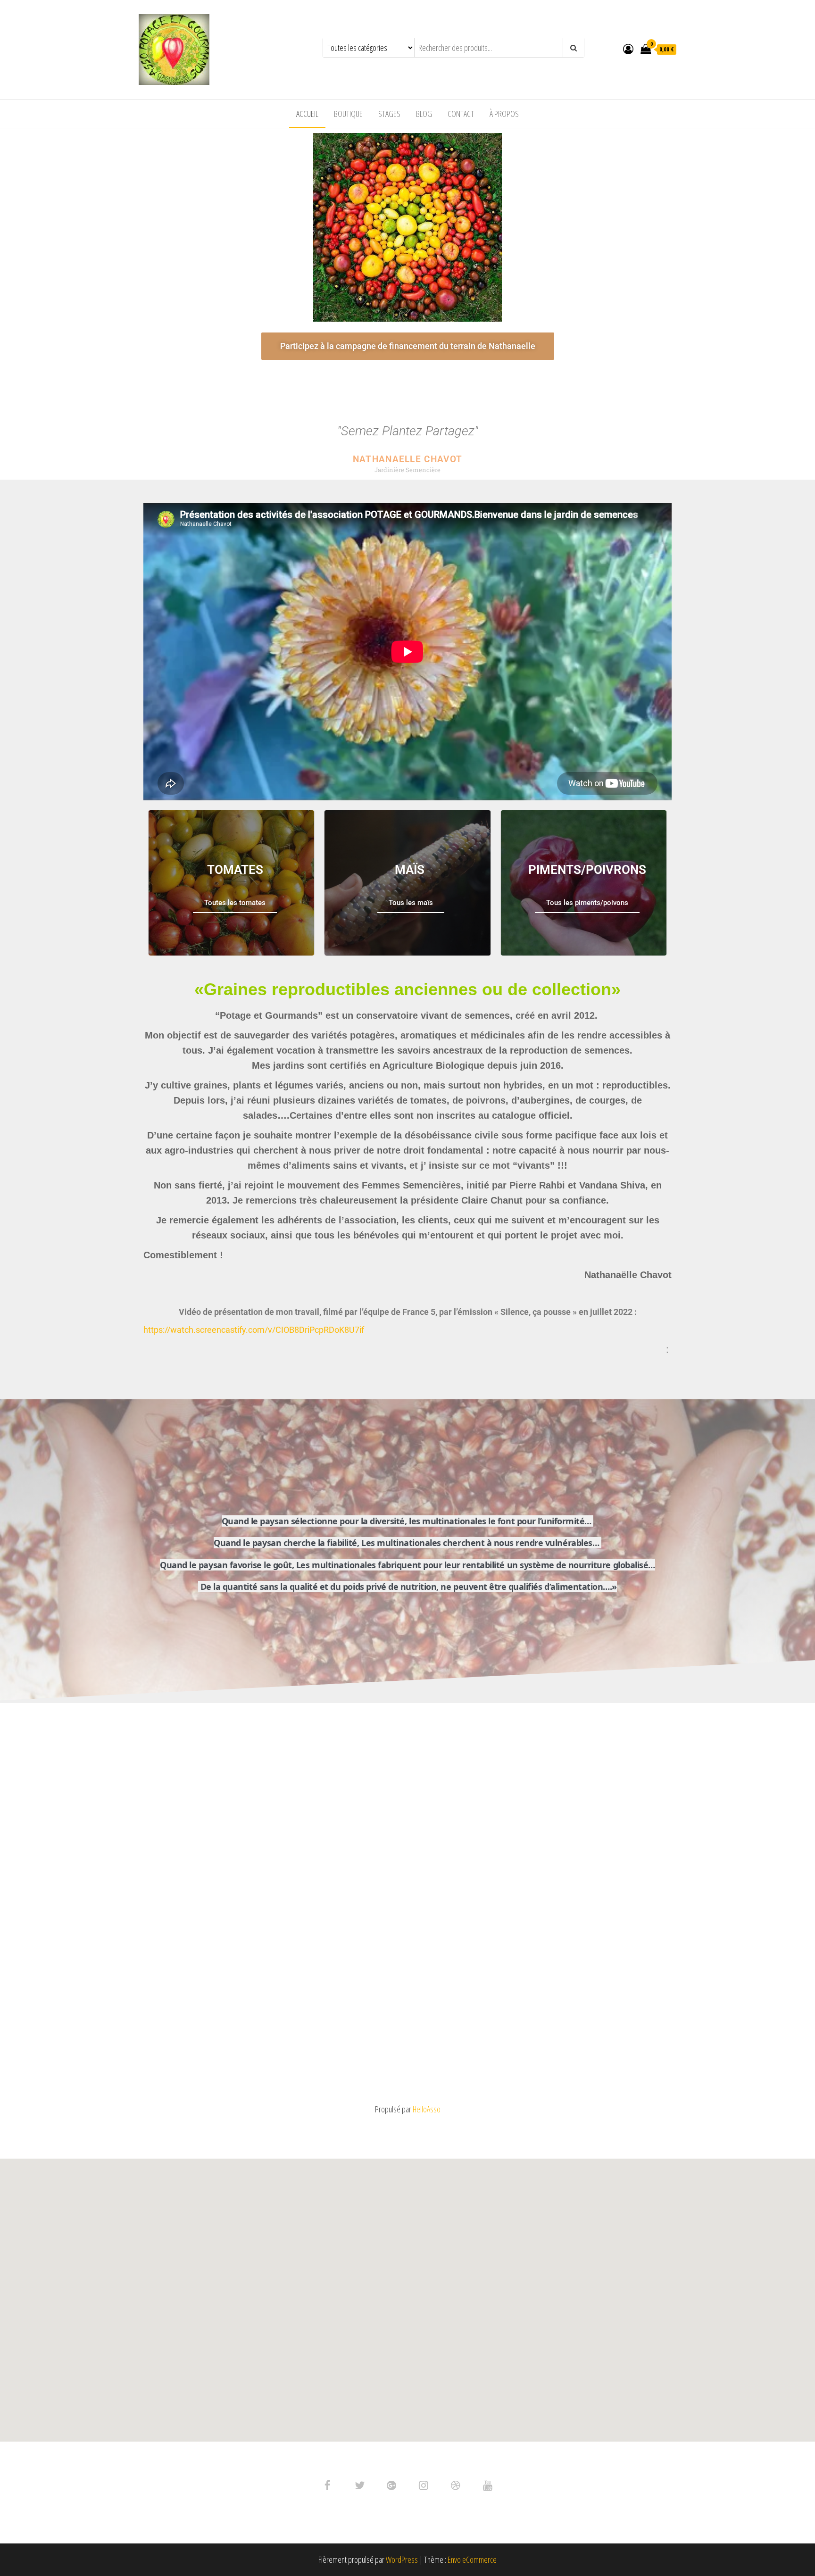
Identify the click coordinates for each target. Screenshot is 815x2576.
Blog (424, 114)
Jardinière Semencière (407, 470)
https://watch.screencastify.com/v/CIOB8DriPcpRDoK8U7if (254, 1330)
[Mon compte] (628, 49)
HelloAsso (427, 2109)
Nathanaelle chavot (407, 459)
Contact (461, 114)
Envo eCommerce (472, 2559)
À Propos (504, 114)
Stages (389, 114)
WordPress (402, 2559)
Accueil (307, 114)
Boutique (348, 114)
